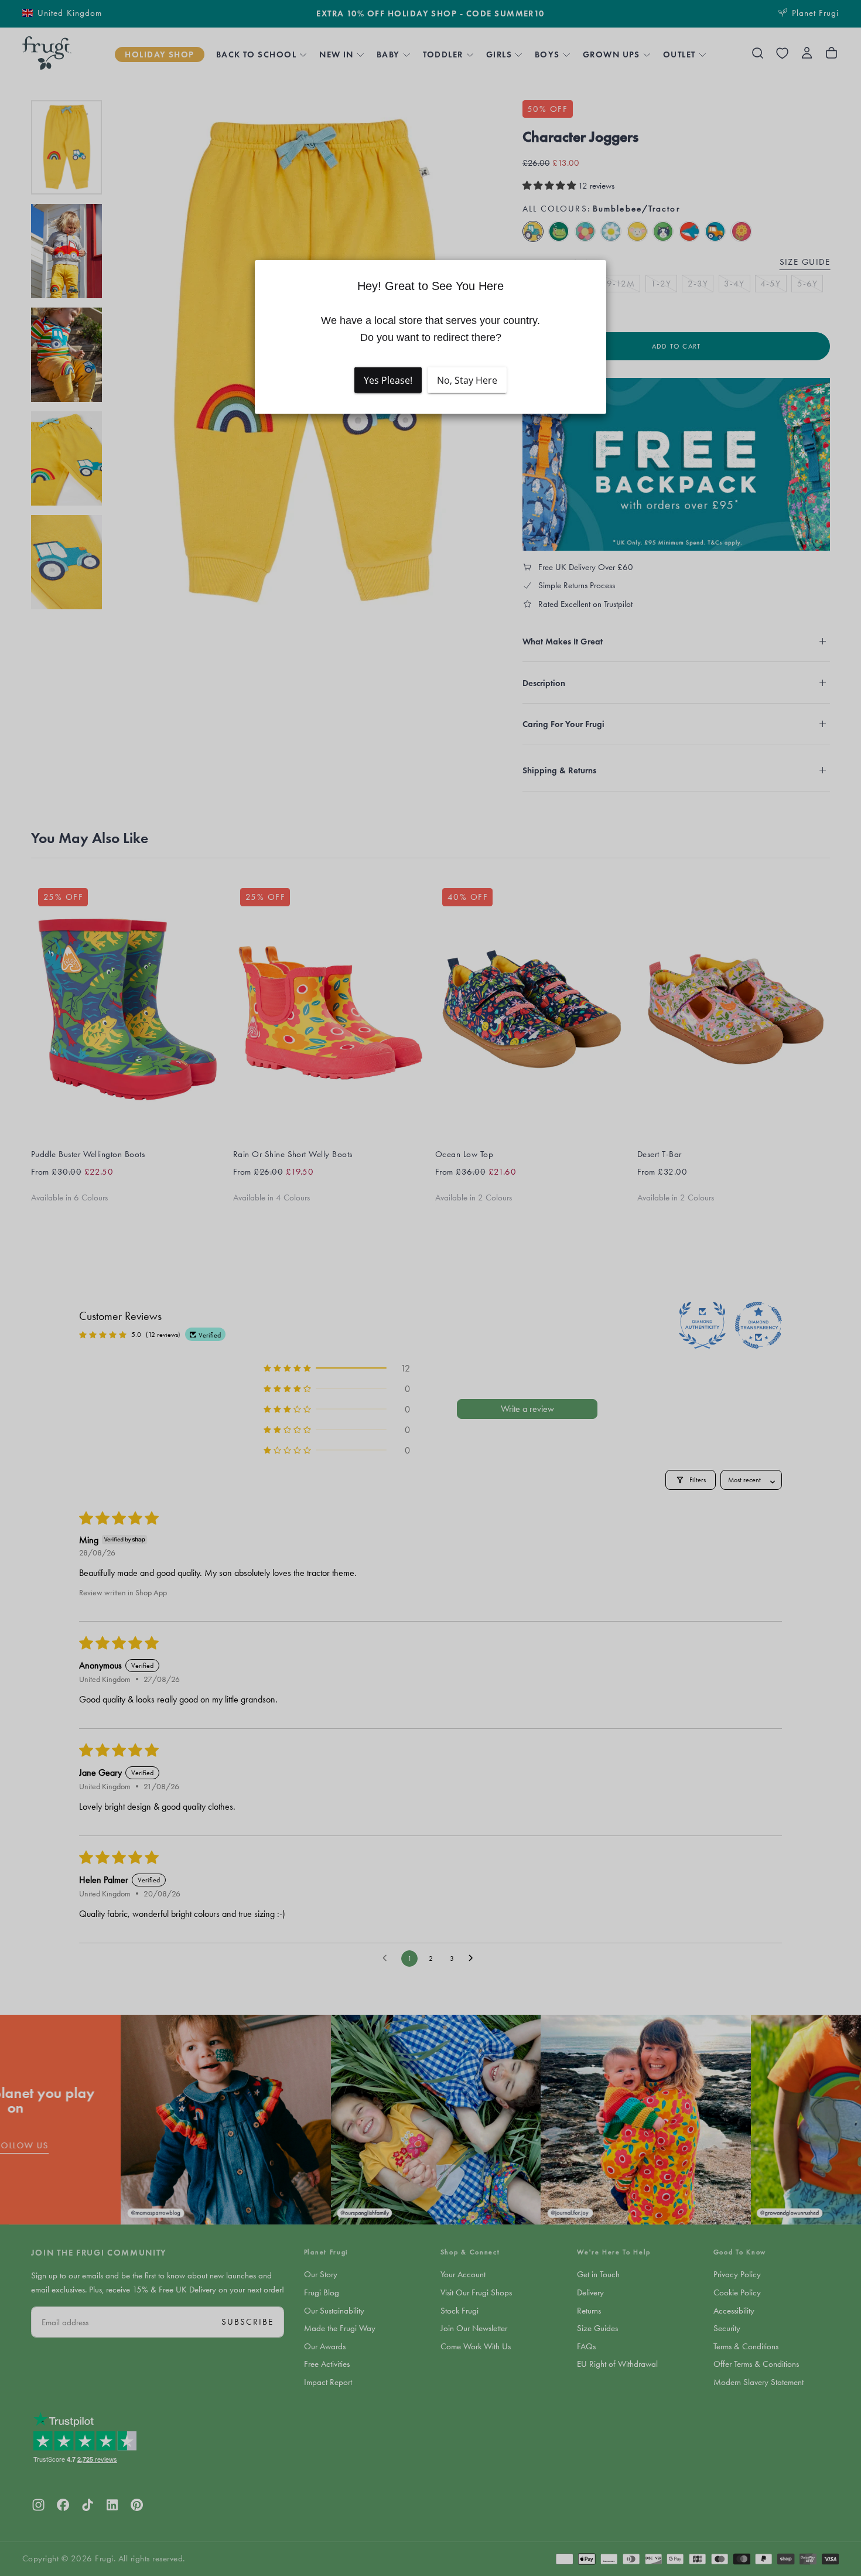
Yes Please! (388, 380)
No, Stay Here (467, 380)
